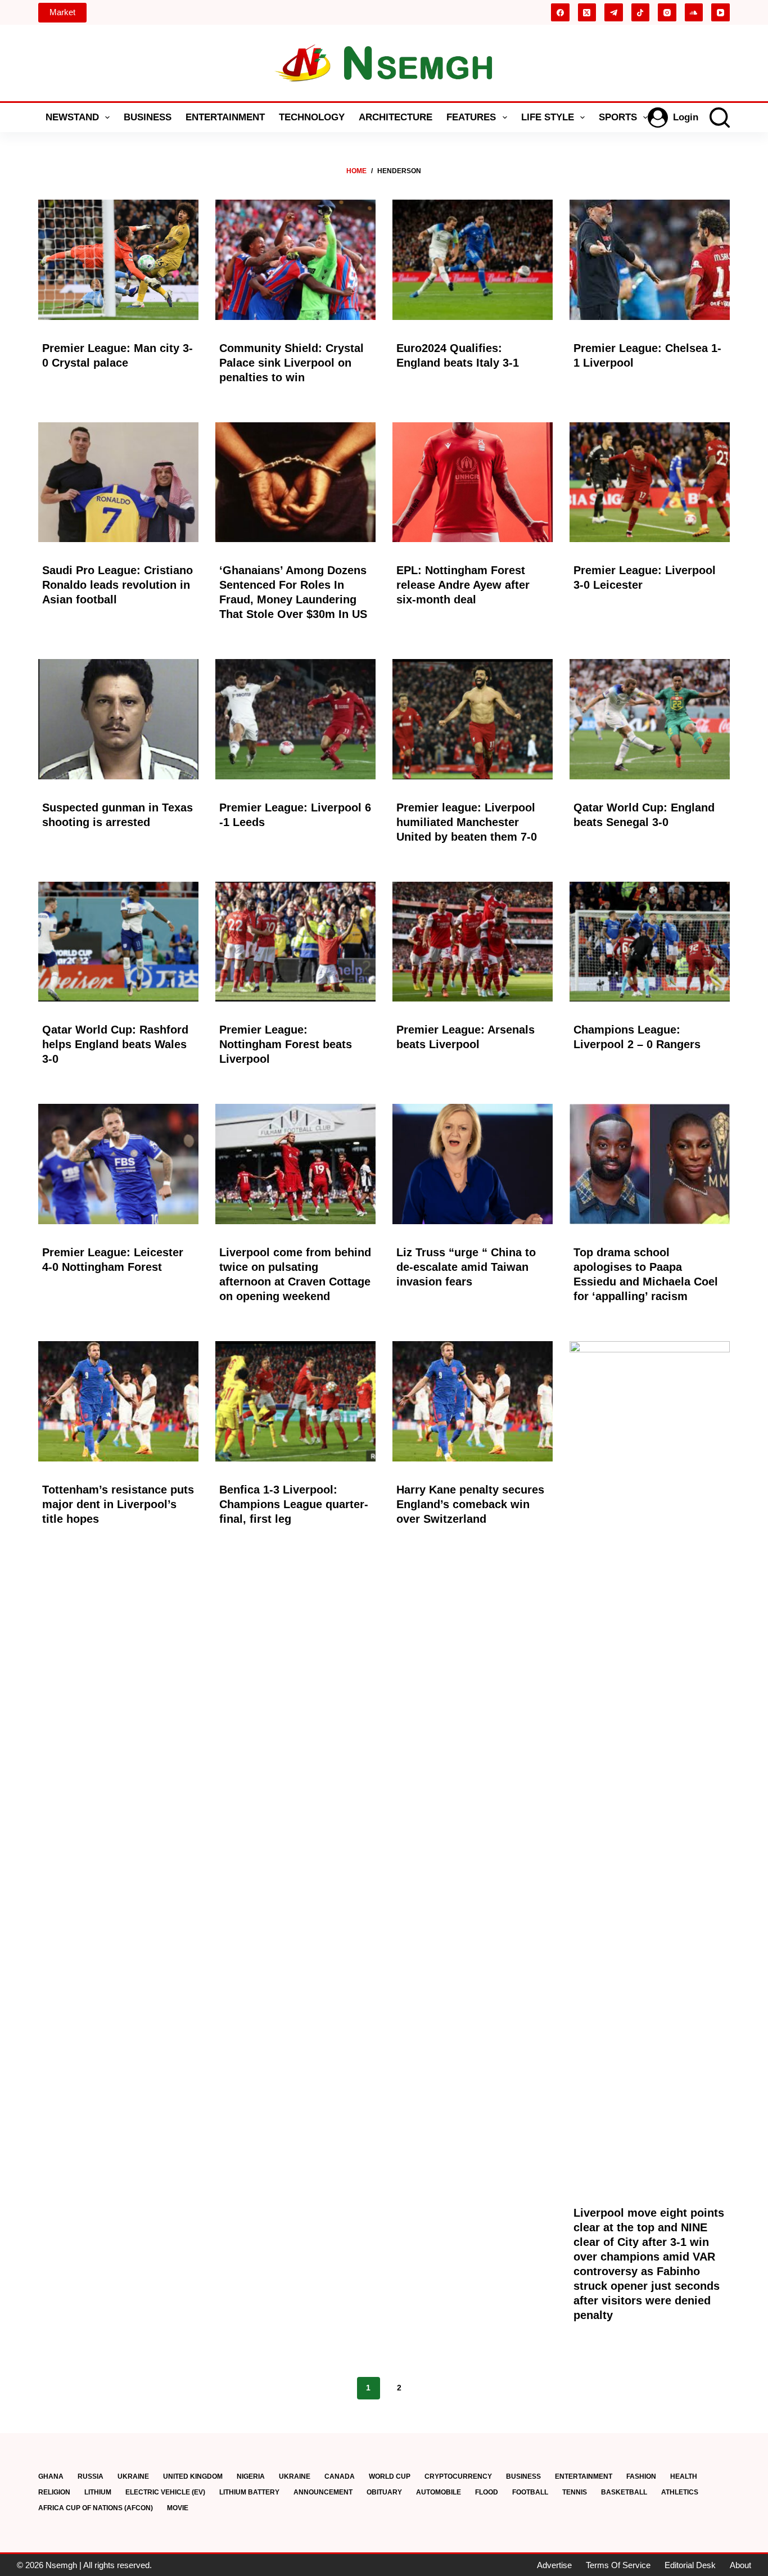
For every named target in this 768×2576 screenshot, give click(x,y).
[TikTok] (641, 13)
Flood (487, 2492)
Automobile (439, 2492)
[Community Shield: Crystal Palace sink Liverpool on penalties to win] (295, 260)
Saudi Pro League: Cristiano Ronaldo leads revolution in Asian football (118, 585)
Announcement (323, 2492)
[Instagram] (667, 13)
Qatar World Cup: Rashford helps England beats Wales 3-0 (115, 1044)
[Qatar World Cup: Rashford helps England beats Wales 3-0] (118, 942)
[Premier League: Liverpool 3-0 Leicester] (650, 482)
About (740, 2565)
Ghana (51, 2476)
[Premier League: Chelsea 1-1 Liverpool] (650, 260)
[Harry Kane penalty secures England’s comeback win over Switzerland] (473, 1401)
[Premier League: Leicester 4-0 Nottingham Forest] (118, 1164)
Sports (618, 117)
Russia (91, 2476)
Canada (340, 2476)
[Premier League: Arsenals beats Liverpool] (473, 942)
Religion (54, 2492)
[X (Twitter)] (587, 13)
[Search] (720, 118)
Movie (178, 2508)
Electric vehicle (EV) (165, 2492)
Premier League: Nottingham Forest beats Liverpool (286, 1044)
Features (471, 117)
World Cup (390, 2476)
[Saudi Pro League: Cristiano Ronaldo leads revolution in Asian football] (118, 482)
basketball (624, 2492)
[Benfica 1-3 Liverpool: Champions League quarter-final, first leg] (295, 1401)
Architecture (396, 117)
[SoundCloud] (694, 13)
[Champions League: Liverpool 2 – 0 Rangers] (650, 942)
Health (684, 2476)
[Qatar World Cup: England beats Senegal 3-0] (650, 719)
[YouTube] (720, 13)
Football (530, 2492)
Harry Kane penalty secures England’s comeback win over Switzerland (470, 1504)
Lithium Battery (249, 2492)
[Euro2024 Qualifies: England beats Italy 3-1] (473, 260)
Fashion (641, 2476)
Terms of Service (618, 2565)
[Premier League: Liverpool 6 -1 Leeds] (295, 719)
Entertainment (225, 117)
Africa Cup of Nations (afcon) (96, 2508)
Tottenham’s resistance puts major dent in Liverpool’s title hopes (118, 1504)
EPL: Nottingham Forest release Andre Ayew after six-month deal (463, 585)
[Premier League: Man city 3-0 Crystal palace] (118, 260)
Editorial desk (690, 2565)
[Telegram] (614, 13)
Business (148, 117)
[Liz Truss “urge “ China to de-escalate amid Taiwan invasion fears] (473, 1164)
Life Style (548, 117)
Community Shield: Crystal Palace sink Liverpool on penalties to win (292, 363)
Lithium (98, 2492)
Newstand (72, 117)
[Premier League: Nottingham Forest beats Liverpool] (295, 942)
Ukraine (133, 2476)
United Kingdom (193, 2476)
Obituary (384, 2492)
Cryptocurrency (458, 2476)
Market (62, 12)
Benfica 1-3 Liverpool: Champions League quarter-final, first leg (294, 1504)
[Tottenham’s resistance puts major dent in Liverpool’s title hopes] (118, 1401)
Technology (312, 117)
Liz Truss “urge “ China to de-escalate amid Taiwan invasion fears (466, 1267)
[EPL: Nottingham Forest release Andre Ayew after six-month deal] (473, 482)
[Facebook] (560, 13)
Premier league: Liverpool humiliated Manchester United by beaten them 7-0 (467, 822)
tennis (575, 2492)
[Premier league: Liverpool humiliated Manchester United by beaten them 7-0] (473, 719)
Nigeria (251, 2476)
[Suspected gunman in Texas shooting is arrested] (118, 719)
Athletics (680, 2492)
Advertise (554, 2565)
